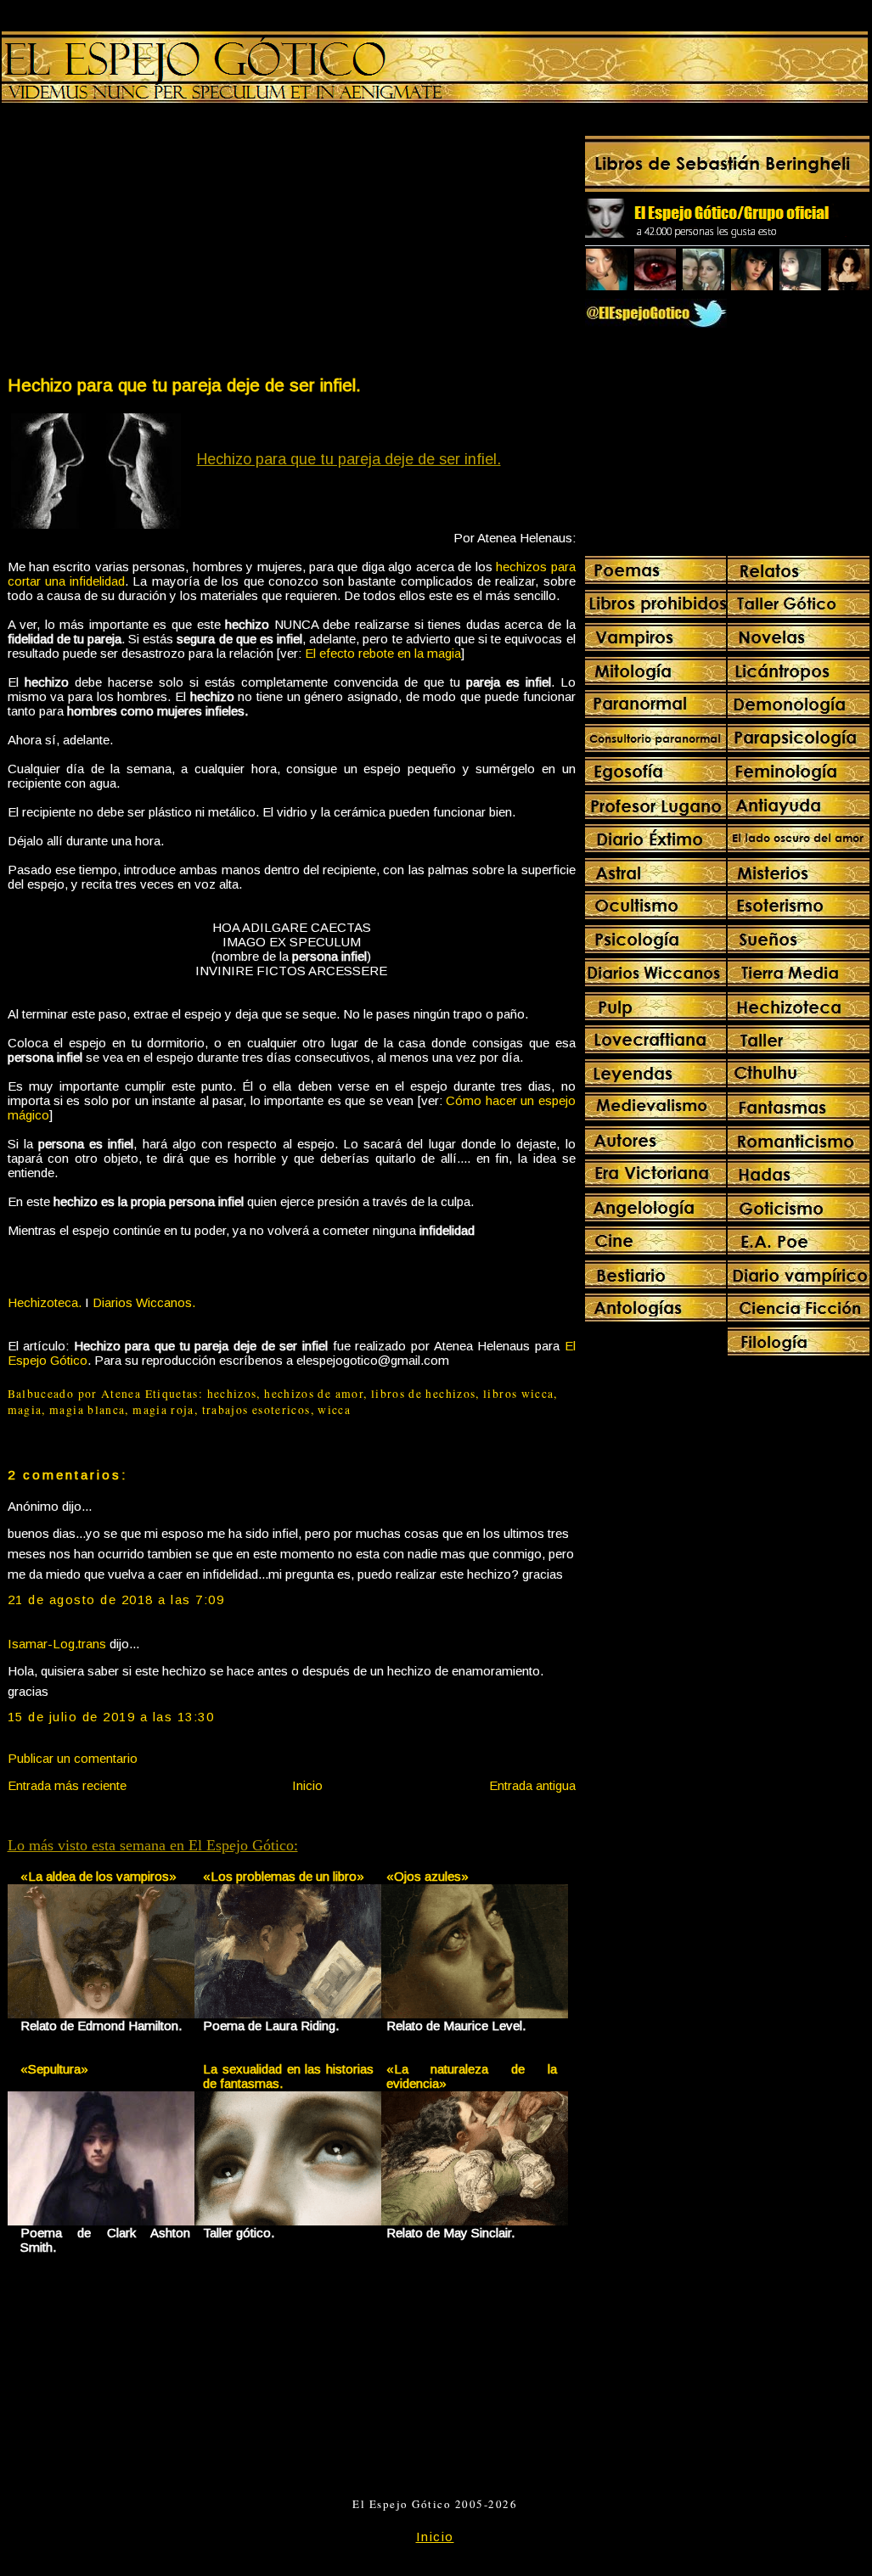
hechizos (232, 1394)
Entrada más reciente (67, 1785)
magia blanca (87, 1410)
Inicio (307, 1785)
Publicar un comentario (73, 1758)
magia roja (163, 1410)
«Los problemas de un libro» (284, 1876)
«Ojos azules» (428, 1876)
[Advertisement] (149, 243)
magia (25, 1410)
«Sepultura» (54, 2069)
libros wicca (518, 1394)
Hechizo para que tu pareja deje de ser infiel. (184, 385)
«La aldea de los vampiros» (98, 1876)
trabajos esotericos (256, 1410)
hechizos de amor (314, 1394)
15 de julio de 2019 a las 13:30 (111, 1717)
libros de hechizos (424, 1394)
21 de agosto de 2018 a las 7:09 (116, 1599)
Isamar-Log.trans (57, 1644)
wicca (334, 1410)
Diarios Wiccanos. (144, 1302)
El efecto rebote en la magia (383, 653)
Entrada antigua (532, 1785)
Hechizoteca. (45, 1302)
